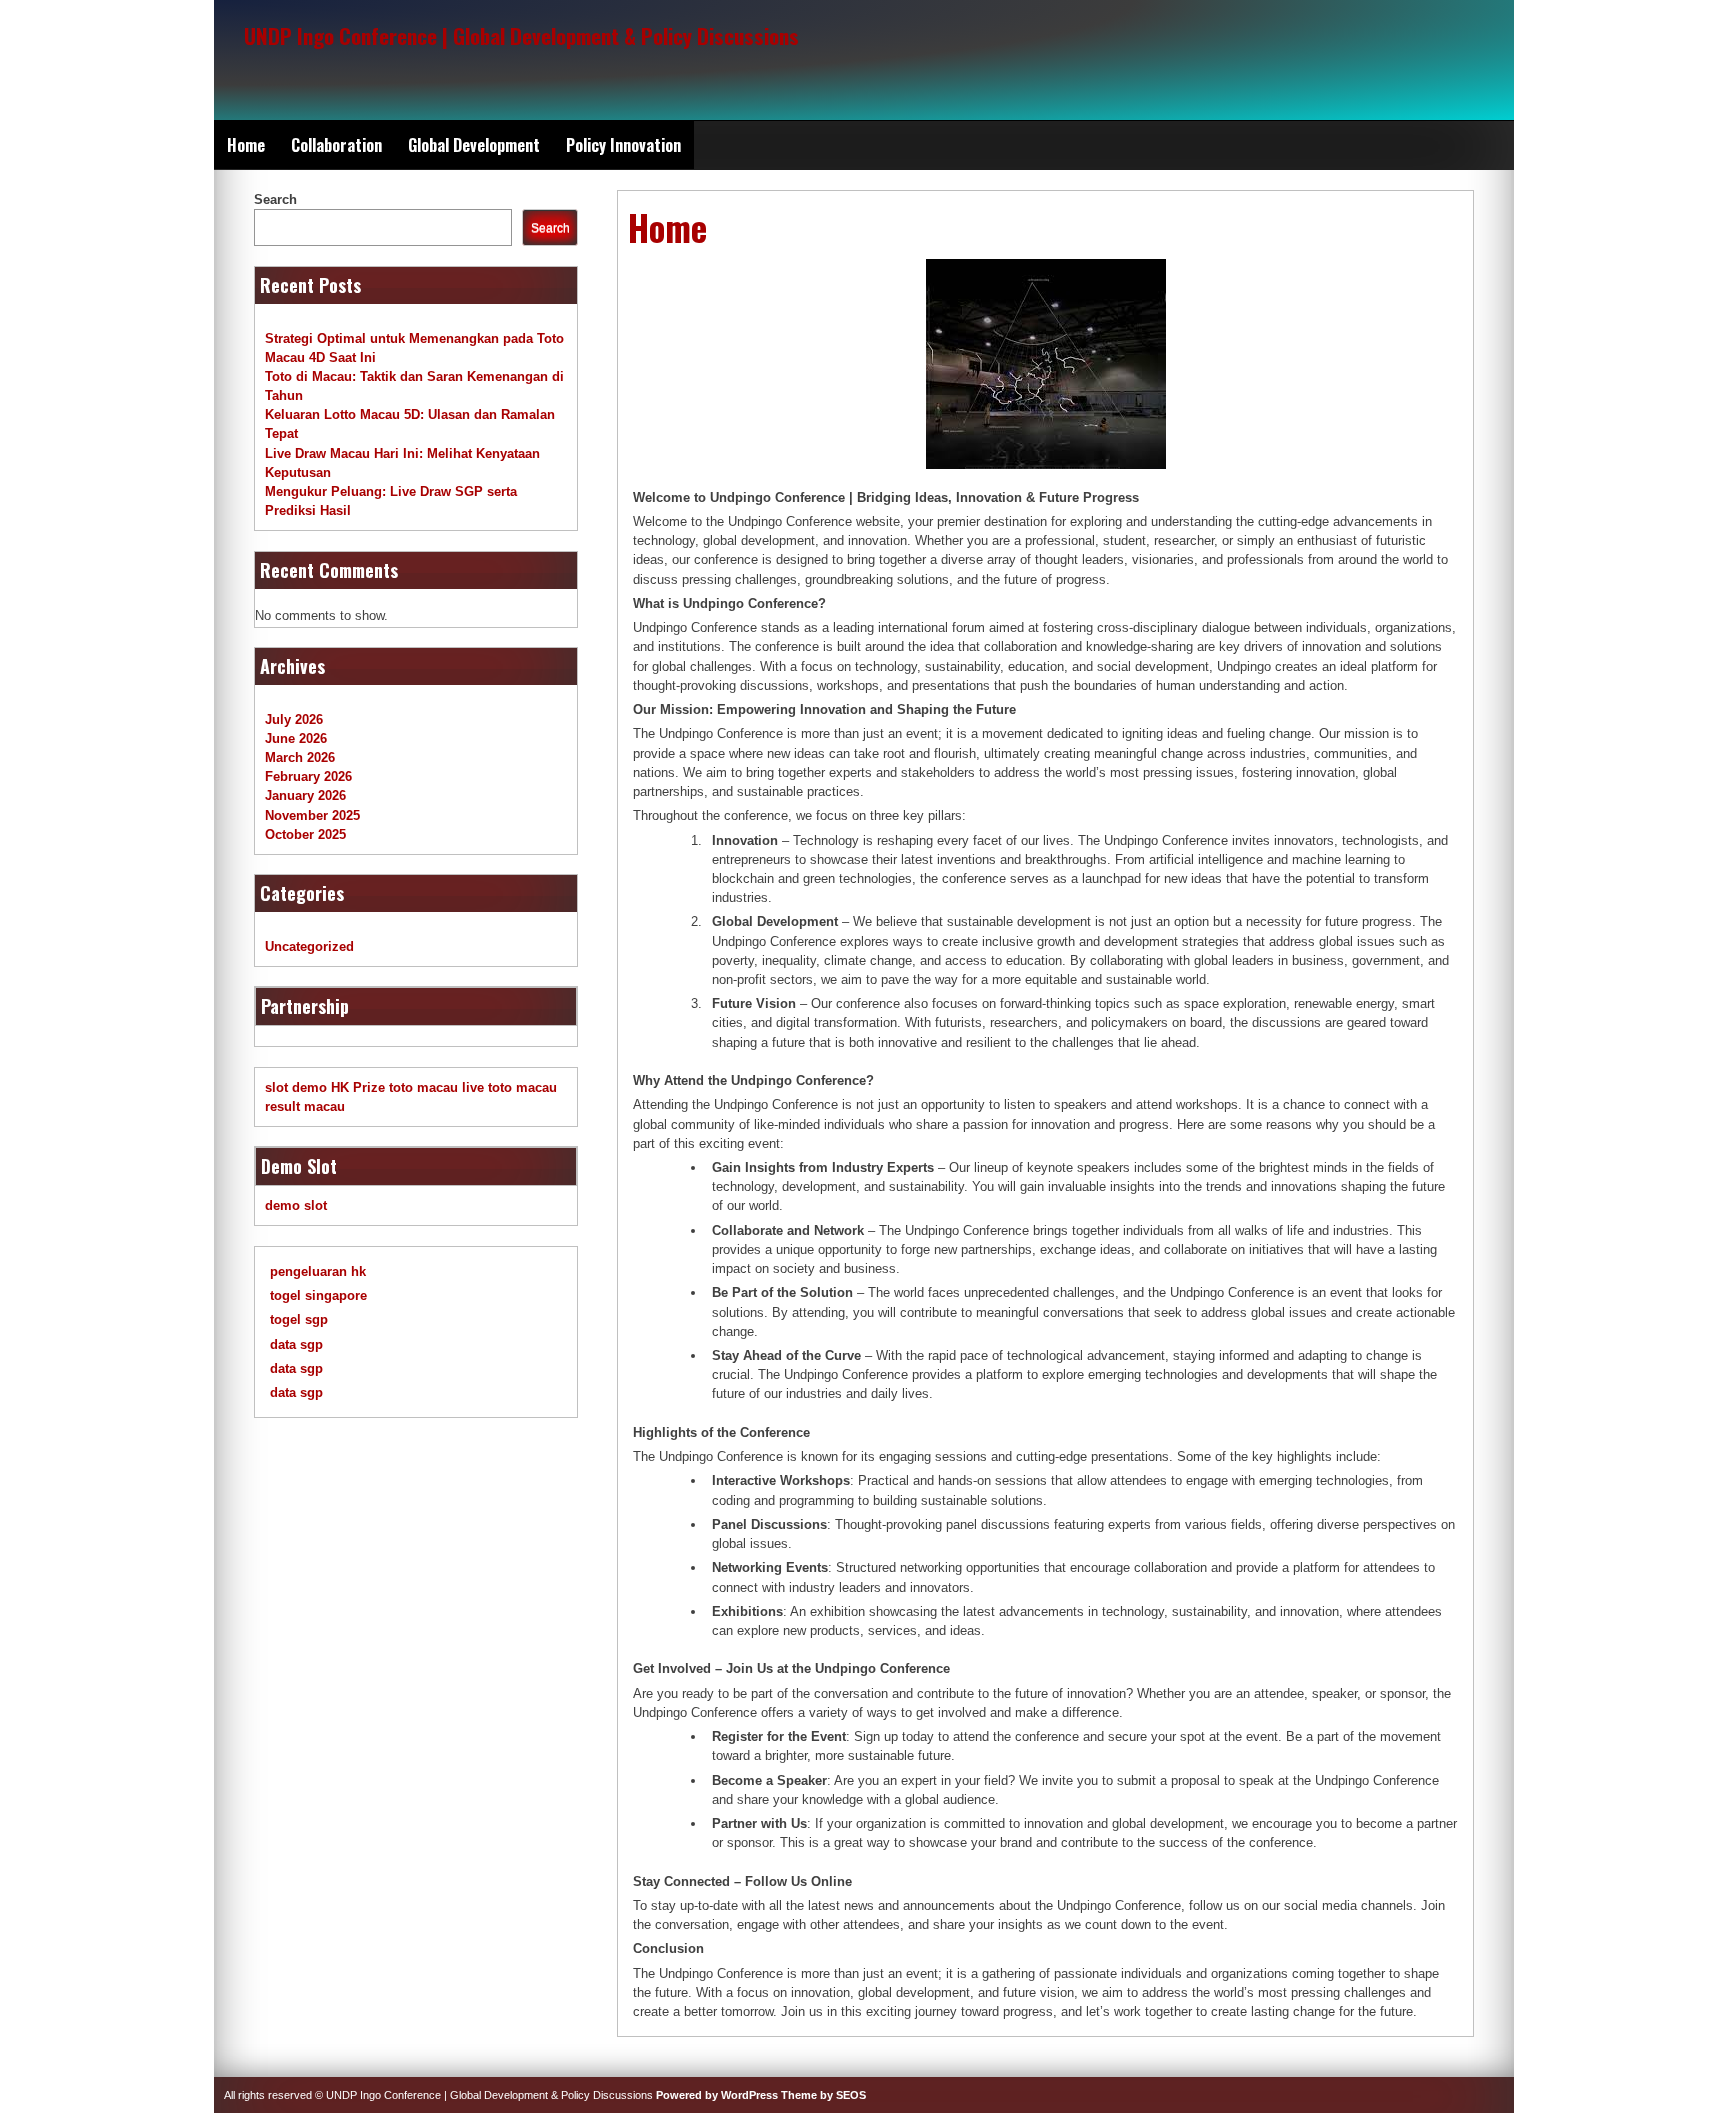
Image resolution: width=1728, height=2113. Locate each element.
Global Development (474, 145)
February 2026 (308, 776)
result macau (305, 1106)
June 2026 (296, 738)
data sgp (296, 1344)
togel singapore (318, 1295)
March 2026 (300, 757)
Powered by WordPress (717, 2095)
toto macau (423, 1087)
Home (246, 145)
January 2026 (305, 795)
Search (275, 199)
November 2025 (312, 815)
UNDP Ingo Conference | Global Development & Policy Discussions (521, 35)
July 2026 (294, 719)
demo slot (296, 1205)
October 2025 (305, 834)
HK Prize (358, 1087)
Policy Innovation (623, 145)
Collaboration (336, 145)
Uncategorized (309, 946)
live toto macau (509, 1087)
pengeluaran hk (318, 1271)
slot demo (296, 1087)
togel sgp (299, 1319)
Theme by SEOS (823, 2095)
